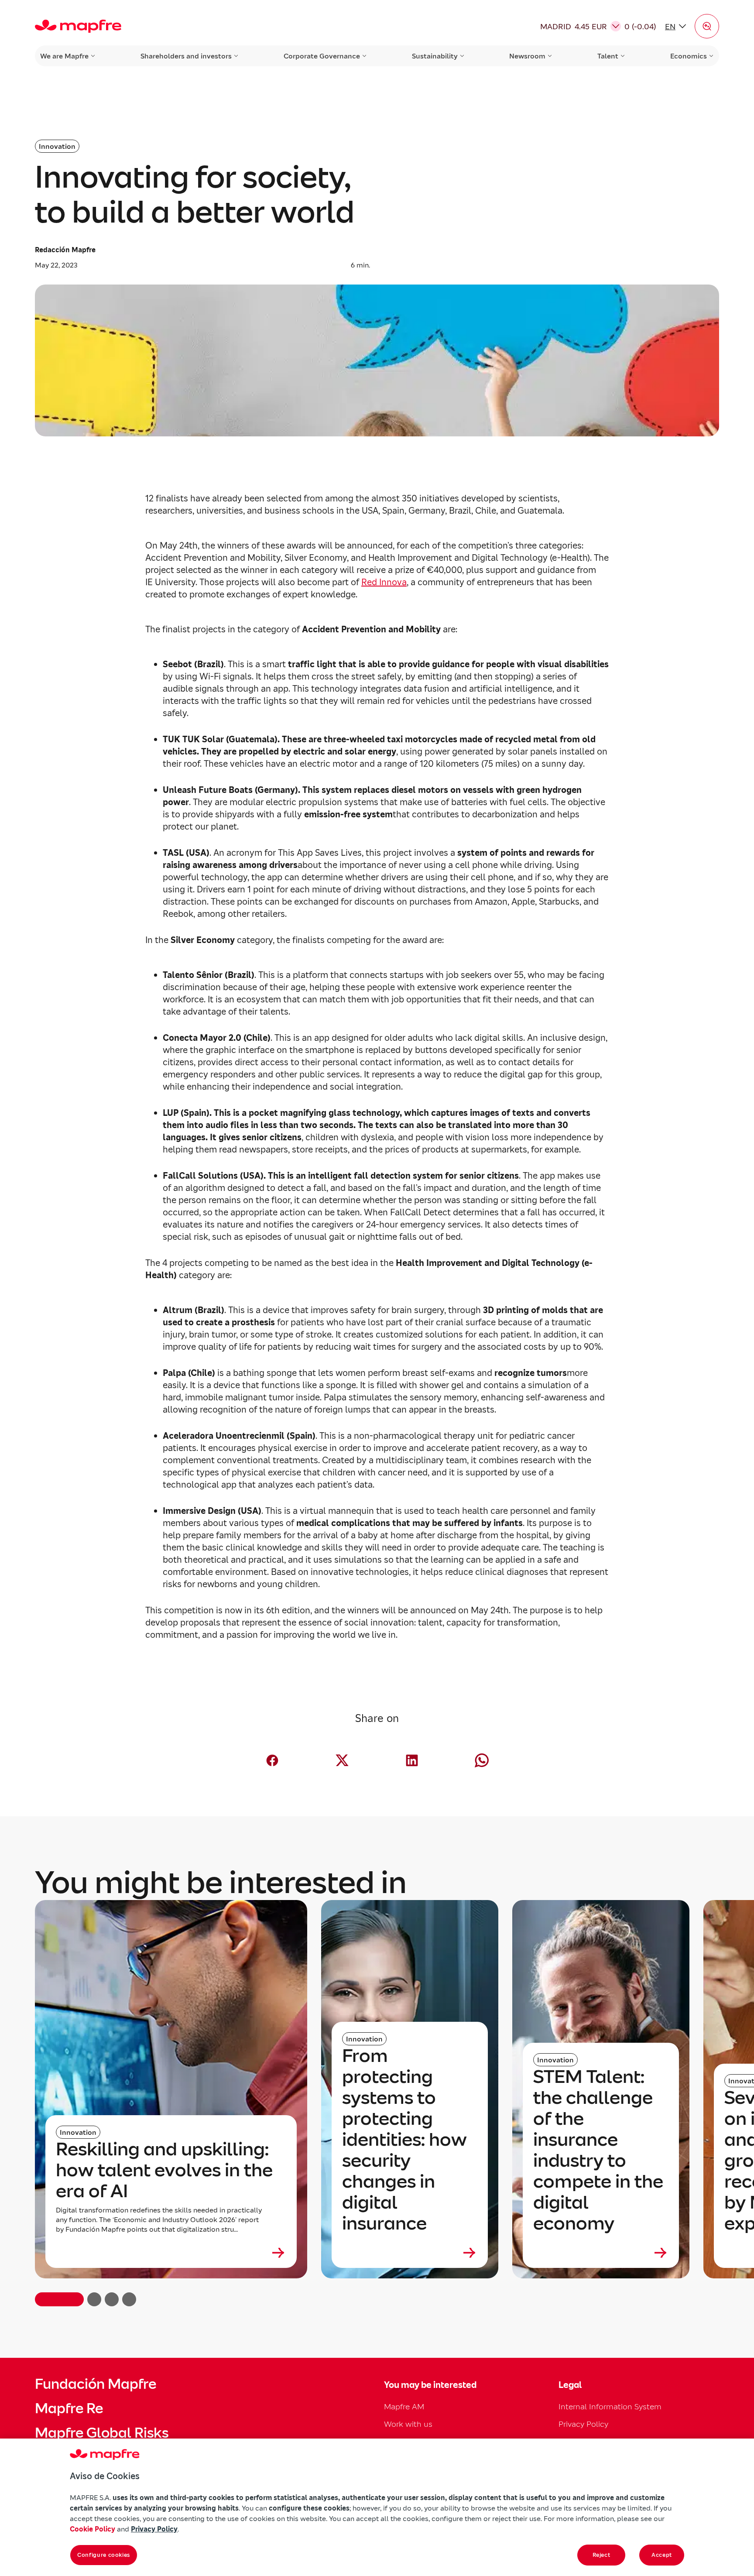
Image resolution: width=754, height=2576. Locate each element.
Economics (689, 56)
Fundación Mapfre (96, 2384)
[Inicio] (78, 26)
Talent (608, 56)
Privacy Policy (583, 2424)
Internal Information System (610, 2406)
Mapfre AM (404, 2406)
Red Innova (384, 582)
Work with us (408, 2424)
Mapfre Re (69, 2408)
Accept (662, 2555)
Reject (601, 2555)
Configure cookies (104, 2555)
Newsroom (527, 56)
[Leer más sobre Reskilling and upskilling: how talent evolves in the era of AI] (171, 2253)
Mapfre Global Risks (102, 2433)
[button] (707, 26)
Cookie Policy (93, 2529)
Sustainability (435, 56)
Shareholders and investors (186, 56)
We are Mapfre (64, 56)
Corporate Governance (322, 56)
